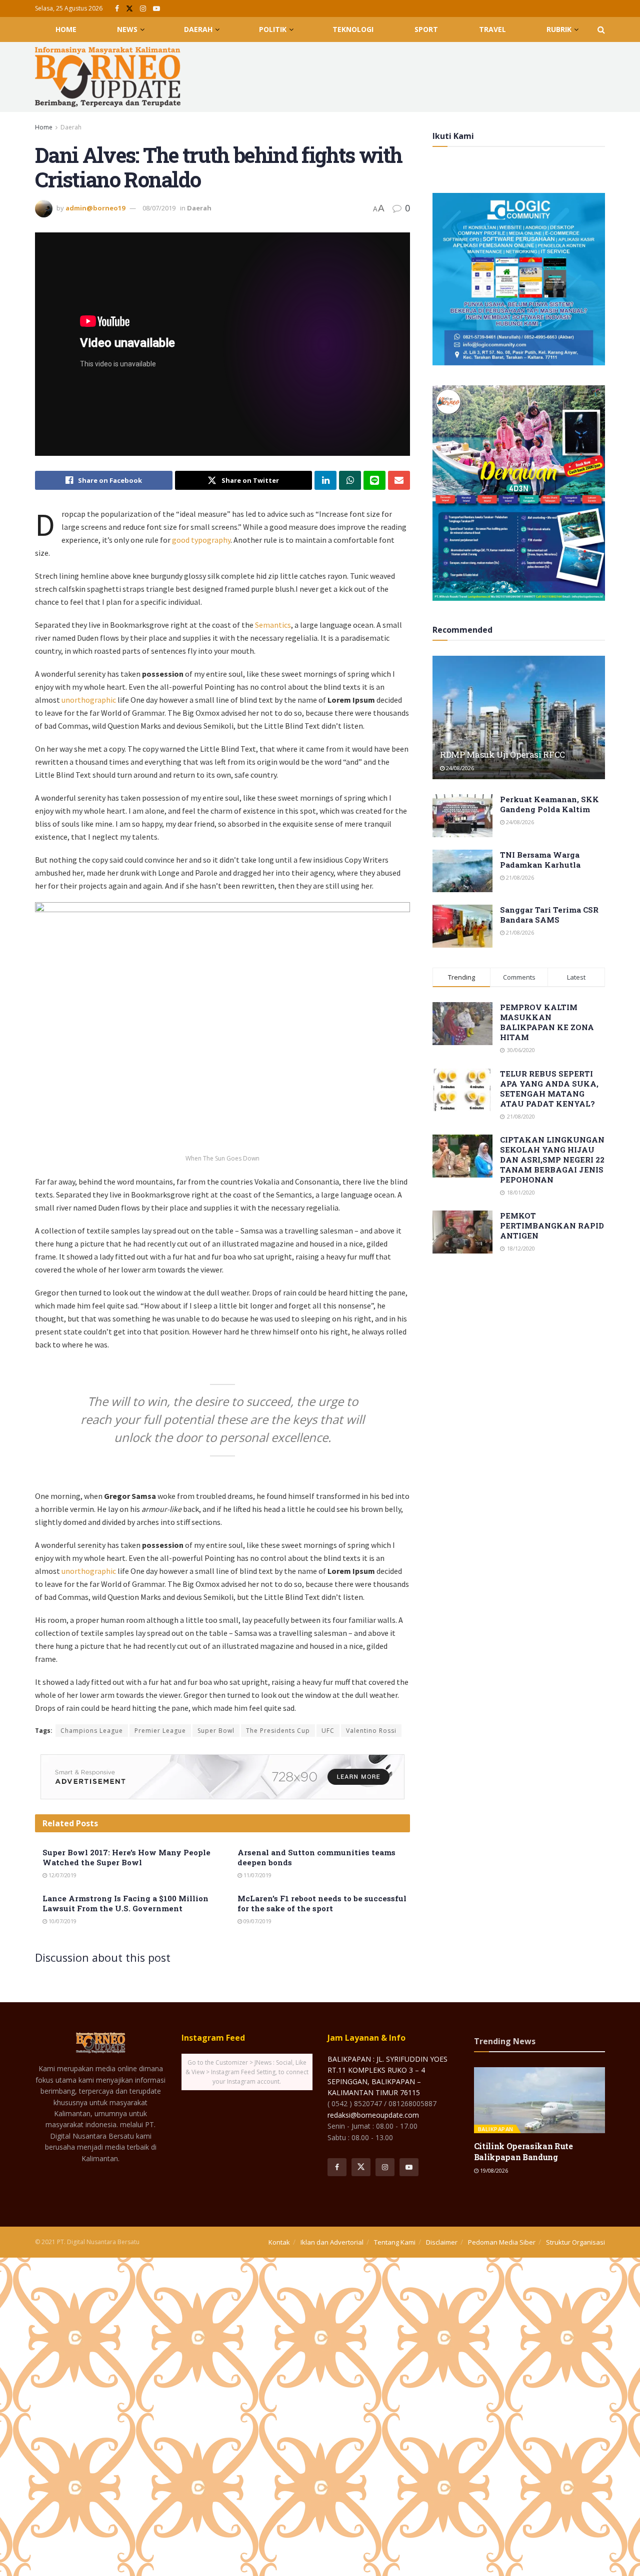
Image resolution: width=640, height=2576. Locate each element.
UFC (328, 1731)
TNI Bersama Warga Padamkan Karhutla (540, 860)
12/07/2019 (62, 1875)
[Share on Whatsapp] (350, 480)
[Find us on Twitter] (129, 9)
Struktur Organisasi (575, 2242)
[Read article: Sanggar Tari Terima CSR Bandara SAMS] (462, 926)
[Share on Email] (399, 480)
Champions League (92, 1731)
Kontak (279, 2242)
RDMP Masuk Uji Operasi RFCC (502, 754)
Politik (273, 29)
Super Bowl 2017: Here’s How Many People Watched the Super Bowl (126, 1857)
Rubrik (559, 29)
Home (66, 29)
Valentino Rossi (371, 1731)
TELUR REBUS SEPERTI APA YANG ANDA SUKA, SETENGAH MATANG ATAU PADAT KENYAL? (549, 1089)
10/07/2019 (62, 1921)
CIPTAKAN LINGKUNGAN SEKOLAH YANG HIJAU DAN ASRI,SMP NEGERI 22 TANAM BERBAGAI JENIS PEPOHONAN (552, 1160)
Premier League (160, 1731)
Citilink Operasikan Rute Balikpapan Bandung (523, 2151)
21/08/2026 (519, 877)
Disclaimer (442, 2242)
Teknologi (353, 29)
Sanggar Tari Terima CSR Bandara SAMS (549, 915)
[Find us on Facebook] (117, 9)
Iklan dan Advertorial (332, 2242)
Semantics (273, 625)
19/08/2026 (493, 2170)
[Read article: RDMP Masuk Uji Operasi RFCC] (519, 717)
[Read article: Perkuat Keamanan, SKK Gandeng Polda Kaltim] (462, 816)
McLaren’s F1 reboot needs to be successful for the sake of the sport (322, 1903)
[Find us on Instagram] (143, 9)
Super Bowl (216, 1731)
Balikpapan (496, 2129)
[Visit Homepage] (108, 77)
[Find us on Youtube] (156, 9)
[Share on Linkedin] (325, 480)
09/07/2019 (257, 1921)
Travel (492, 29)
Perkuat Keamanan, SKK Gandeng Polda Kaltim (549, 804)
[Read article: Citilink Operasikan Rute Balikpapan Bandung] (540, 2100)
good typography (201, 540)
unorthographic (89, 700)
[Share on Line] (374, 480)
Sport (426, 29)
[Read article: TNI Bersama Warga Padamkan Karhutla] (462, 871)
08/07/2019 (159, 208)
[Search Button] (601, 29)
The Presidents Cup (278, 1731)
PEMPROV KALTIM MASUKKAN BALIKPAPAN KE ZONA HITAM (547, 1022)
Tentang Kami (395, 2242)
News (127, 29)
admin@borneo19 (95, 208)
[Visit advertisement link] (222, 1777)
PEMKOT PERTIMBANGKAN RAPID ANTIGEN (552, 1226)
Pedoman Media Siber (502, 2242)
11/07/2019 (257, 1875)
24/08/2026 (459, 768)
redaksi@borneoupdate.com (373, 2115)
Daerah (198, 29)
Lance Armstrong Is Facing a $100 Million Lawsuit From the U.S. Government (125, 1903)
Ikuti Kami (453, 136)
